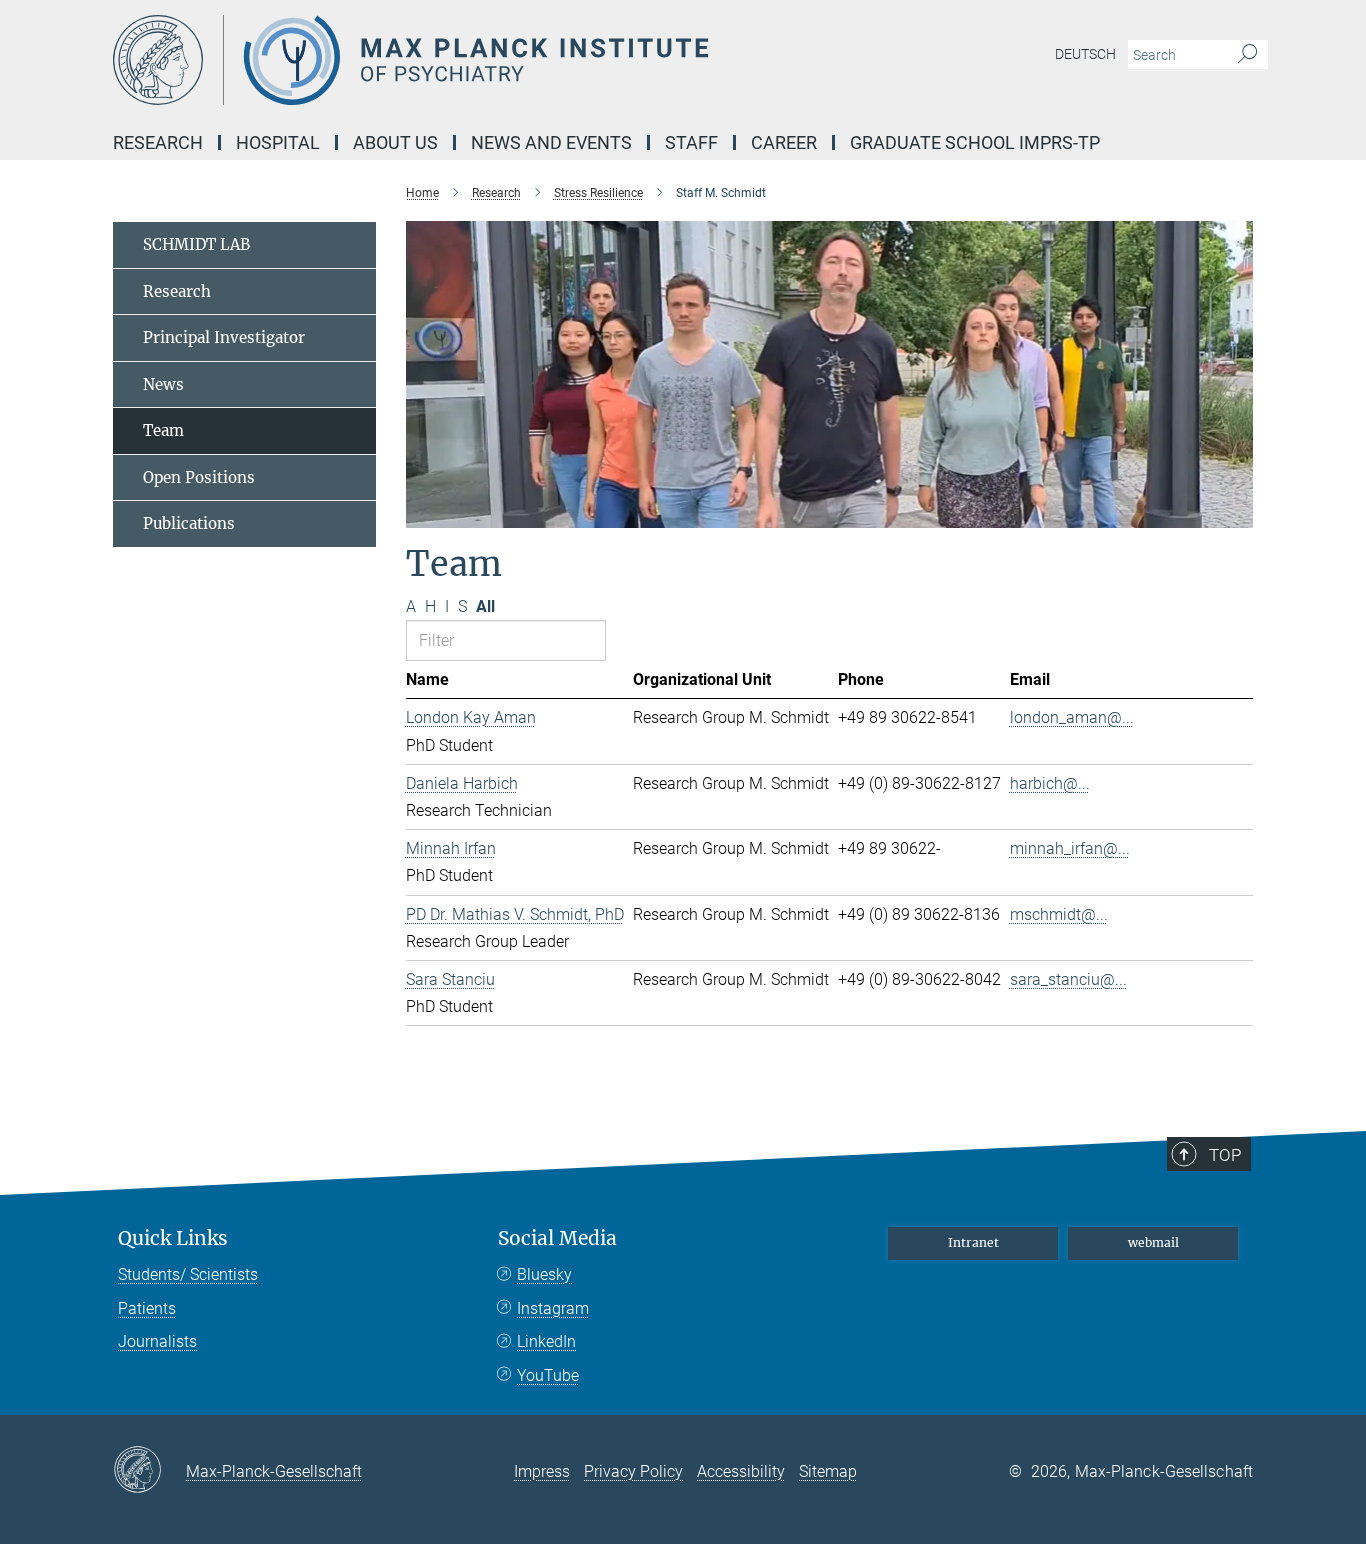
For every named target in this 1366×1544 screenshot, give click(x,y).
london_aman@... (1072, 717)
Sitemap (828, 1471)
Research (177, 291)
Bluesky (544, 1274)
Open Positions (199, 477)
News (163, 384)
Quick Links (173, 1238)
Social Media (557, 1238)
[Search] (1247, 55)
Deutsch (1085, 54)
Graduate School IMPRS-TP (975, 142)
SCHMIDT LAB (196, 244)
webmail (1153, 1242)
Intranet (973, 1242)
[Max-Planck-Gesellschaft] (149, 1471)
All (485, 606)
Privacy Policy (633, 1471)
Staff (691, 142)
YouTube (548, 1375)
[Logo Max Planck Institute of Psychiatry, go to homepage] (488, 60)
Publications (189, 523)
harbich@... (1050, 783)
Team (163, 430)
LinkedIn (546, 1341)
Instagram (553, 1308)
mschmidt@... (1059, 914)
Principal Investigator (224, 337)
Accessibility (741, 1471)
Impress (542, 1471)
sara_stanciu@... (1068, 979)
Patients (147, 1308)
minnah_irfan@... (1070, 848)
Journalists (157, 1341)
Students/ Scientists (188, 1274)
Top (1225, 1155)
